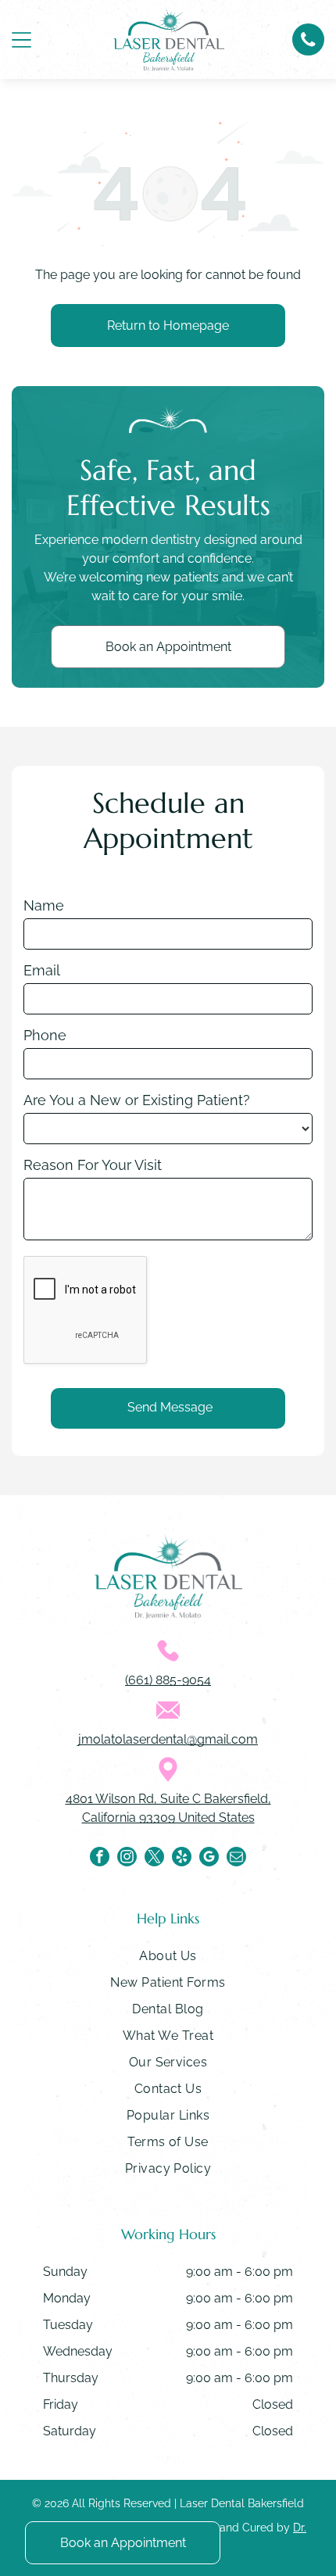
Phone (45, 1035)
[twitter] (154, 1859)
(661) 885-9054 (168, 1680)
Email (42, 970)
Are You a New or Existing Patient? (137, 1100)
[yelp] (182, 1859)
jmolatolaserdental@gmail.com (168, 1739)
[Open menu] (21, 40)
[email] (236, 1859)
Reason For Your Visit (93, 1165)
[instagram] (127, 1859)
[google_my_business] (209, 1859)
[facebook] (100, 1859)
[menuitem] (168, 1960)
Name (44, 905)
